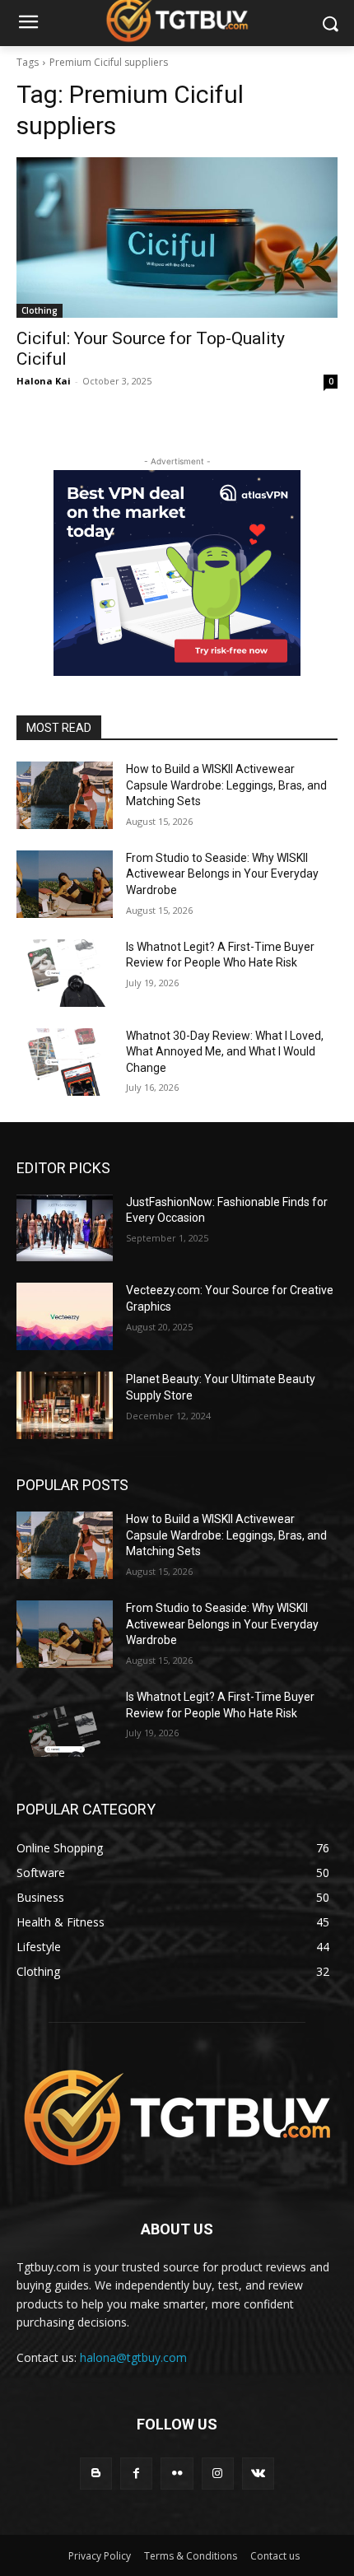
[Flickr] (177, 2474)
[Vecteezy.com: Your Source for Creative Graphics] (65, 1316)
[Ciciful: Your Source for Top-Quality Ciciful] (177, 238)
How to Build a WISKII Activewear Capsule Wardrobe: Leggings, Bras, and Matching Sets (226, 785)
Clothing (40, 310)
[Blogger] (96, 2474)
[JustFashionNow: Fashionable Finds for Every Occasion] (65, 1228)
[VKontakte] (258, 2474)
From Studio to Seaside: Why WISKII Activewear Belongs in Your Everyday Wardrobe (222, 874)
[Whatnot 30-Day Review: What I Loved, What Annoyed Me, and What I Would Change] (65, 1062)
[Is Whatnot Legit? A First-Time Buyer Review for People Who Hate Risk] (65, 973)
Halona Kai (44, 381)
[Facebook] (136, 2474)
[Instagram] (218, 2474)
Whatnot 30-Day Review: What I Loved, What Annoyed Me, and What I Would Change (225, 1052)
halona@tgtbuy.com (133, 2357)
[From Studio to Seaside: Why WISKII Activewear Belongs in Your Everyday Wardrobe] (65, 884)
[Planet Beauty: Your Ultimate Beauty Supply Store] (65, 1405)
